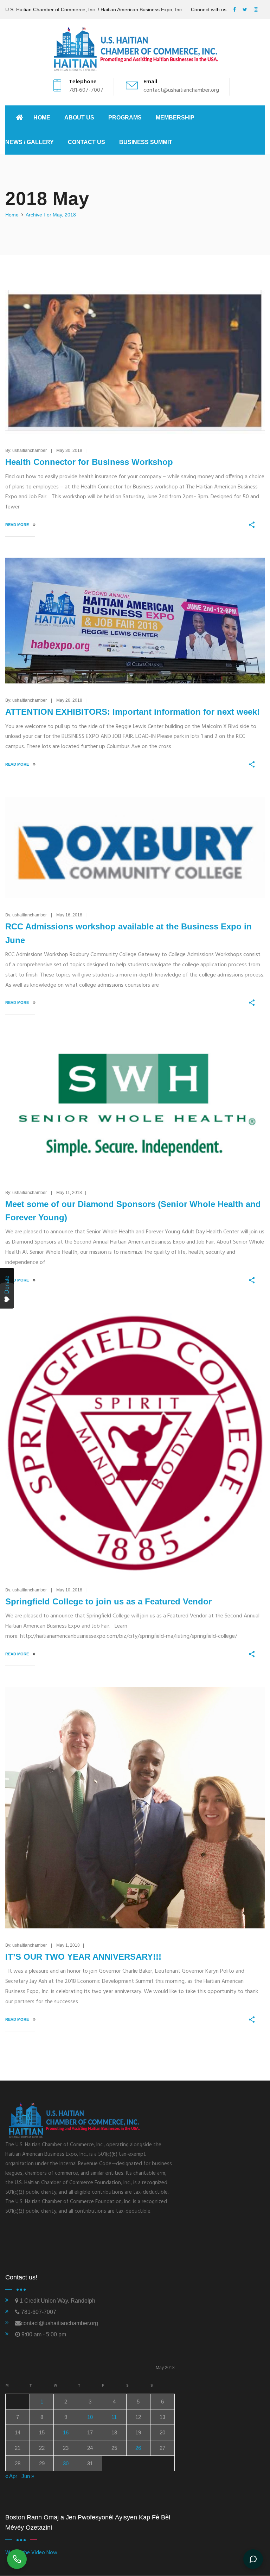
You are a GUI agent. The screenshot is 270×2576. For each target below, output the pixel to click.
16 (66, 2432)
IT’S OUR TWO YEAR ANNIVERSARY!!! (83, 1957)
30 (66, 2463)
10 (90, 2417)
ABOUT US (79, 118)
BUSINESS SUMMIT (146, 142)
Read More (18, 525)
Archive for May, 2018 (51, 215)
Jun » (28, 2476)
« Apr (11, 2476)
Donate (7, 1285)
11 (114, 2417)
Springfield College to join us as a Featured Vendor (108, 1601)
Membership (175, 118)
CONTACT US (86, 142)
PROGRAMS (125, 118)
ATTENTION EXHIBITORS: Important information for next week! (133, 712)
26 (138, 2448)
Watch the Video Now (31, 2553)
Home (42, 118)
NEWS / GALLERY (30, 142)
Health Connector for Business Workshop (89, 462)
